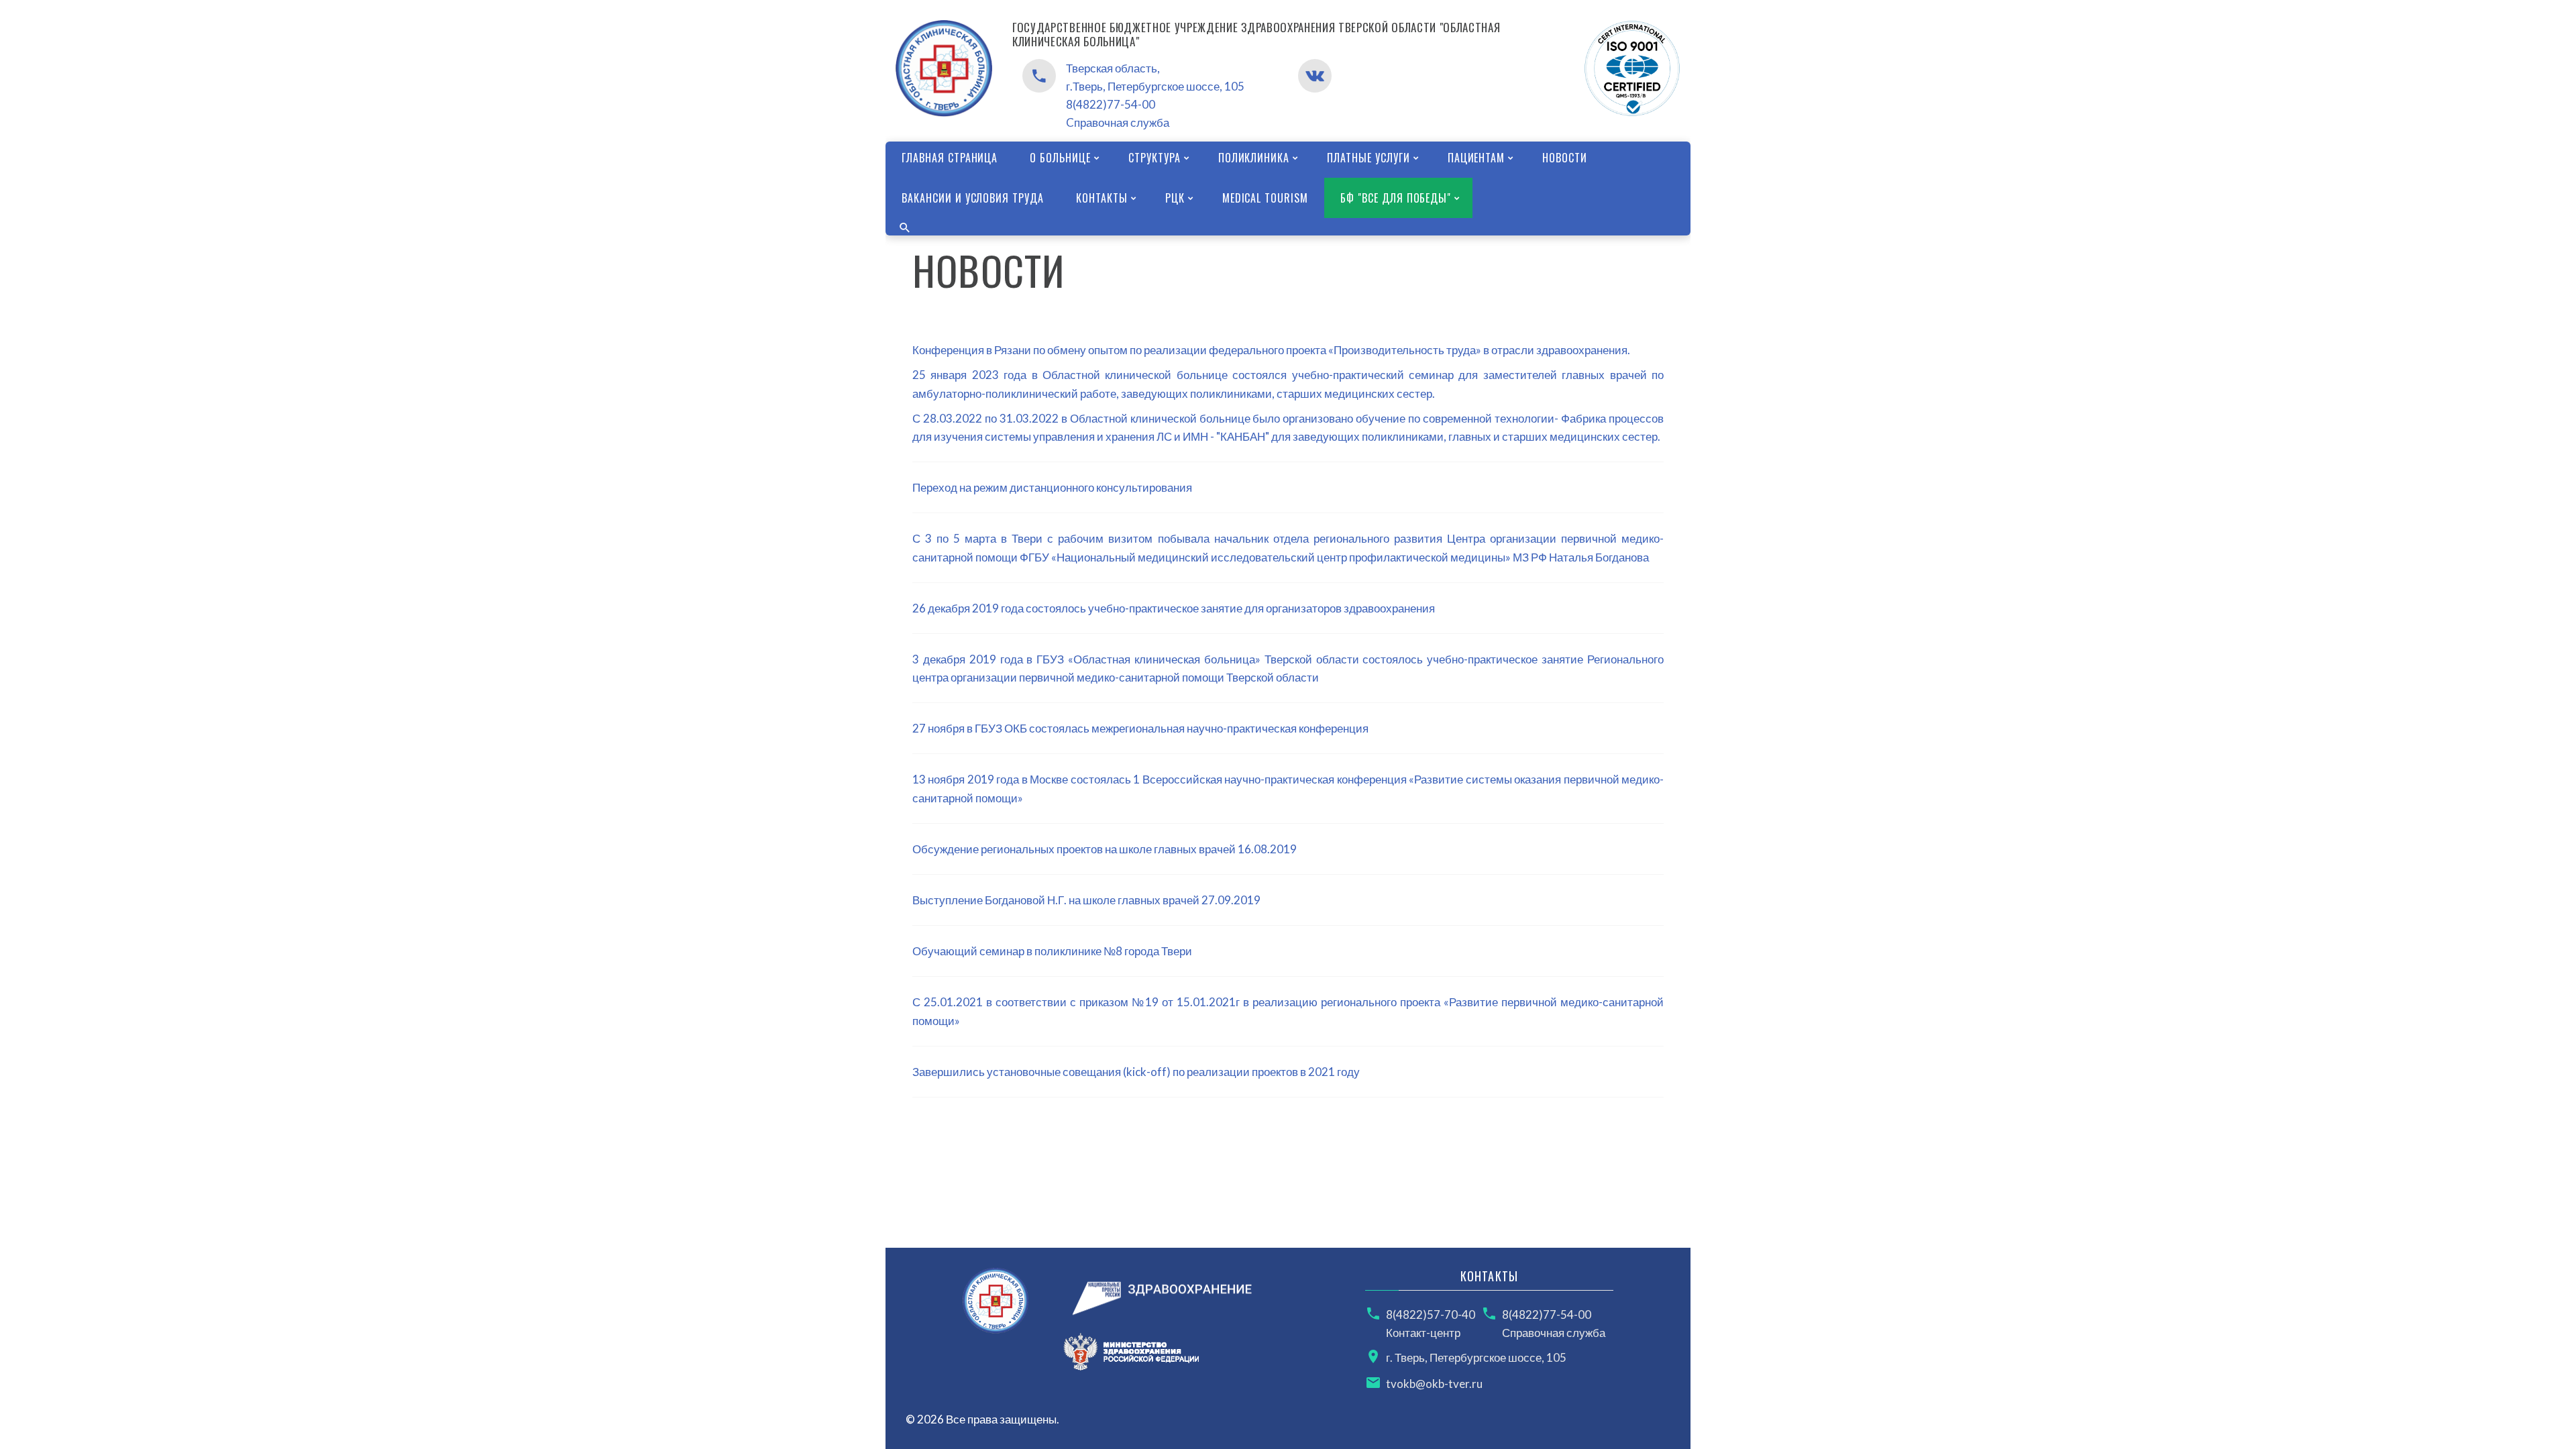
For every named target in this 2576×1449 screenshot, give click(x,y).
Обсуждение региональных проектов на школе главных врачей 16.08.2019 (1105, 849)
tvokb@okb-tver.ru (1434, 1384)
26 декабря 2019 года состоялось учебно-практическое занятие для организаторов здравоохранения (1174, 608)
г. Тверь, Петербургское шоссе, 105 (1476, 1357)
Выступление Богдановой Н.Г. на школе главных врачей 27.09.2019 (1086, 900)
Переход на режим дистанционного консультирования (1052, 487)
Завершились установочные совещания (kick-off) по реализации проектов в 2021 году (1136, 1072)
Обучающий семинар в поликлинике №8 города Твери (1052, 951)
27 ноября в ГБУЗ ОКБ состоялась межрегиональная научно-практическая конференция (1140, 728)
